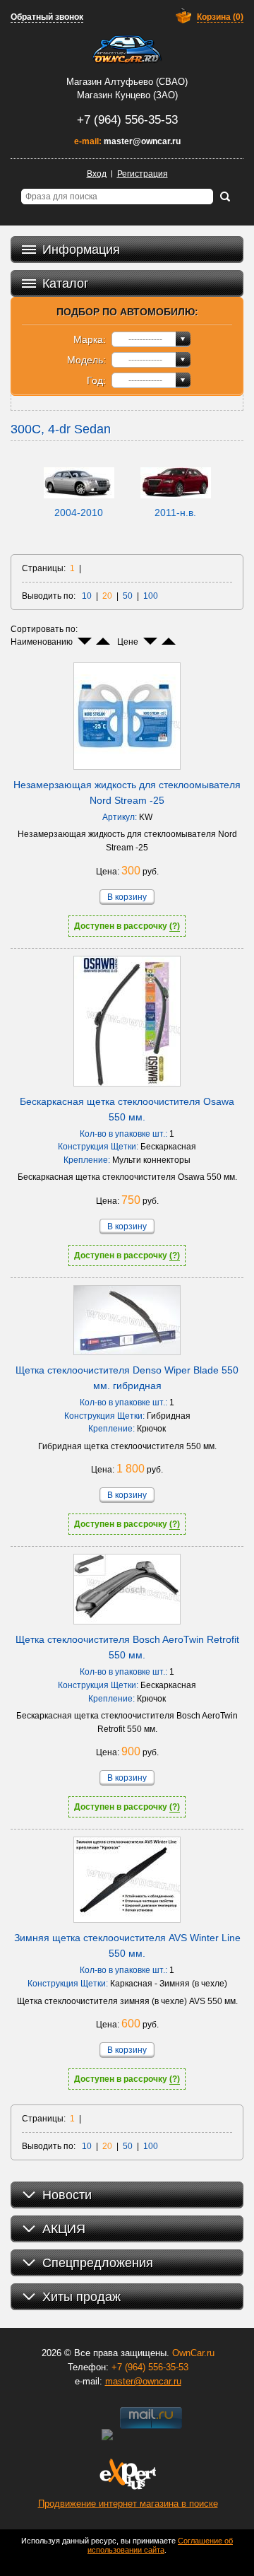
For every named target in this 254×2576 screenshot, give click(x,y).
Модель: (86, 360)
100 (151, 596)
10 (87, 596)
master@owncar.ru (142, 141)
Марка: (90, 339)
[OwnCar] (127, 49)
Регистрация (143, 174)
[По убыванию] (85, 641)
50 (128, 596)
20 (107, 596)
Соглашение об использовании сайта (160, 2545)
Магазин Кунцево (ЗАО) (127, 95)
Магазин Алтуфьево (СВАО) (127, 82)
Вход (97, 174)
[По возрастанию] (103, 641)
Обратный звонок (47, 17)
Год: (96, 380)
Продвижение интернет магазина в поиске (128, 2504)
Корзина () (220, 17)
